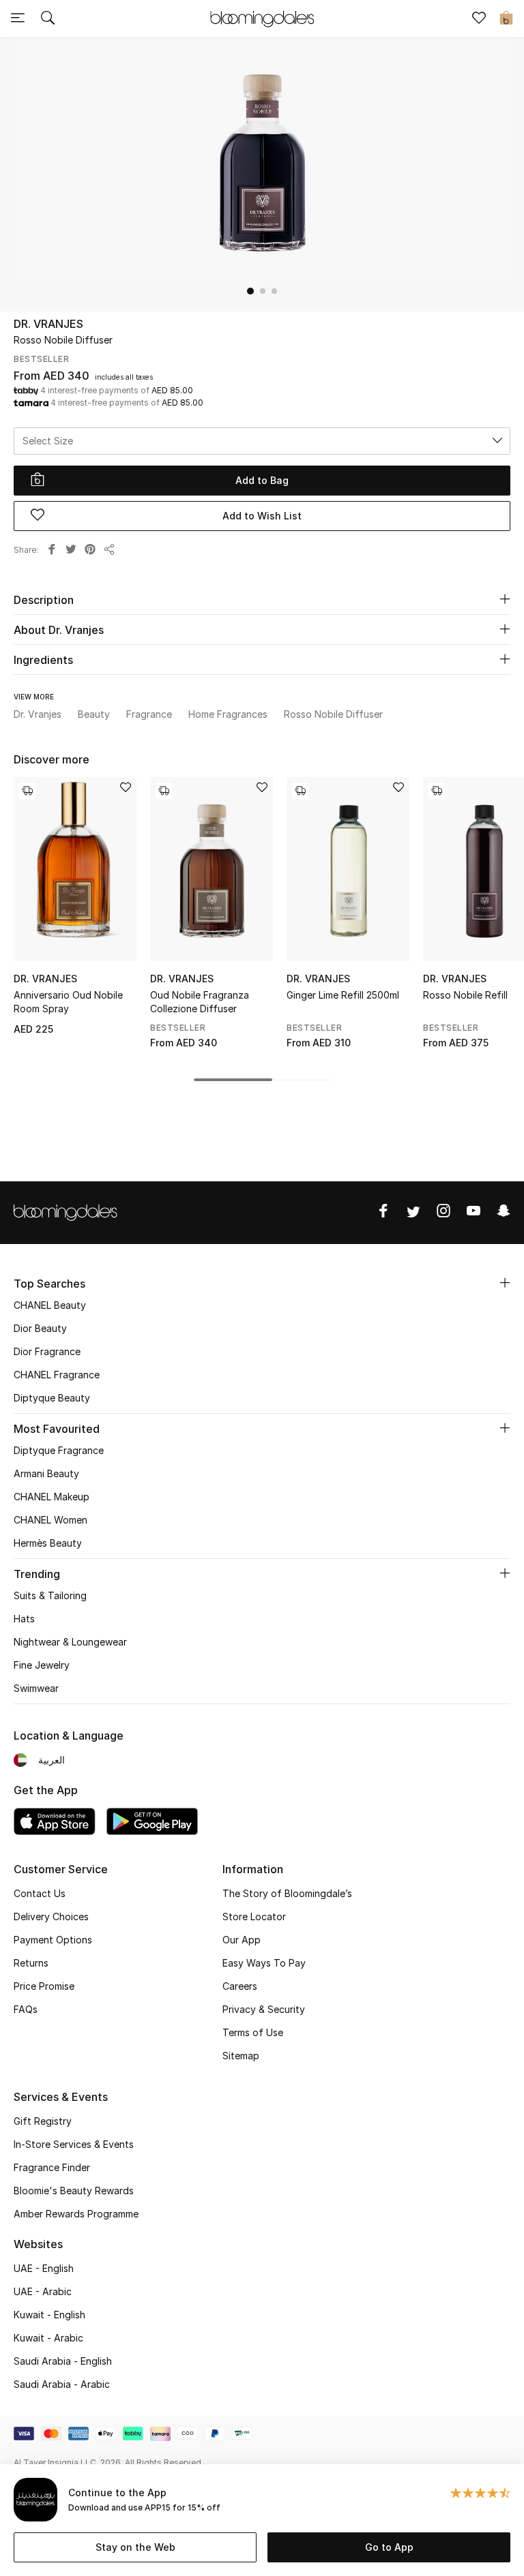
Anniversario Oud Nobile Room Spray (68, 1002)
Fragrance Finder (52, 2167)
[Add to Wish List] (126, 788)
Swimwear (36, 1688)
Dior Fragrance (47, 1351)
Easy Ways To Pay (264, 1963)
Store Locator (254, 1916)
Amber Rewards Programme (76, 2214)
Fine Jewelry (42, 1665)
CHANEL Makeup (52, 1497)
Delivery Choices (51, 1916)
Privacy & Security (264, 2009)
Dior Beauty (40, 1328)
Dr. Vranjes (48, 324)
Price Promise (44, 1986)
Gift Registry (43, 2121)
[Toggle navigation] (18, 19)
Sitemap (241, 2056)
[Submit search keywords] (48, 19)
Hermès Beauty (48, 1543)
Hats (24, 1619)
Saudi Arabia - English (63, 2361)
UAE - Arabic (43, 2291)
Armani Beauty (46, 1473)
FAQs (26, 2009)
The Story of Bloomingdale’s (287, 1893)
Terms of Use (253, 2032)
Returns (31, 1963)
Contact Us (40, 1893)
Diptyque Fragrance (59, 1450)
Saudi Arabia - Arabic (62, 2384)
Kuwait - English (49, 2315)
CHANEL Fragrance (57, 1375)
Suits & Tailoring (50, 1595)
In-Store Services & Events (74, 2144)
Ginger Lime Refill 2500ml (343, 995)
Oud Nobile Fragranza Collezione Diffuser (200, 1002)
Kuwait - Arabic (48, 2338)
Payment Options (53, 1940)
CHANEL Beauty (50, 1305)
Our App (242, 1940)
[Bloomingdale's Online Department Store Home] (262, 18)
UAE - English (44, 2268)
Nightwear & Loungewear (70, 1642)
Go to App (389, 2547)
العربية (52, 1760)
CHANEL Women (50, 1520)
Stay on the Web (135, 2547)
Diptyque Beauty (52, 1398)
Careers (240, 1986)
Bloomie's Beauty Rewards (74, 2191)
